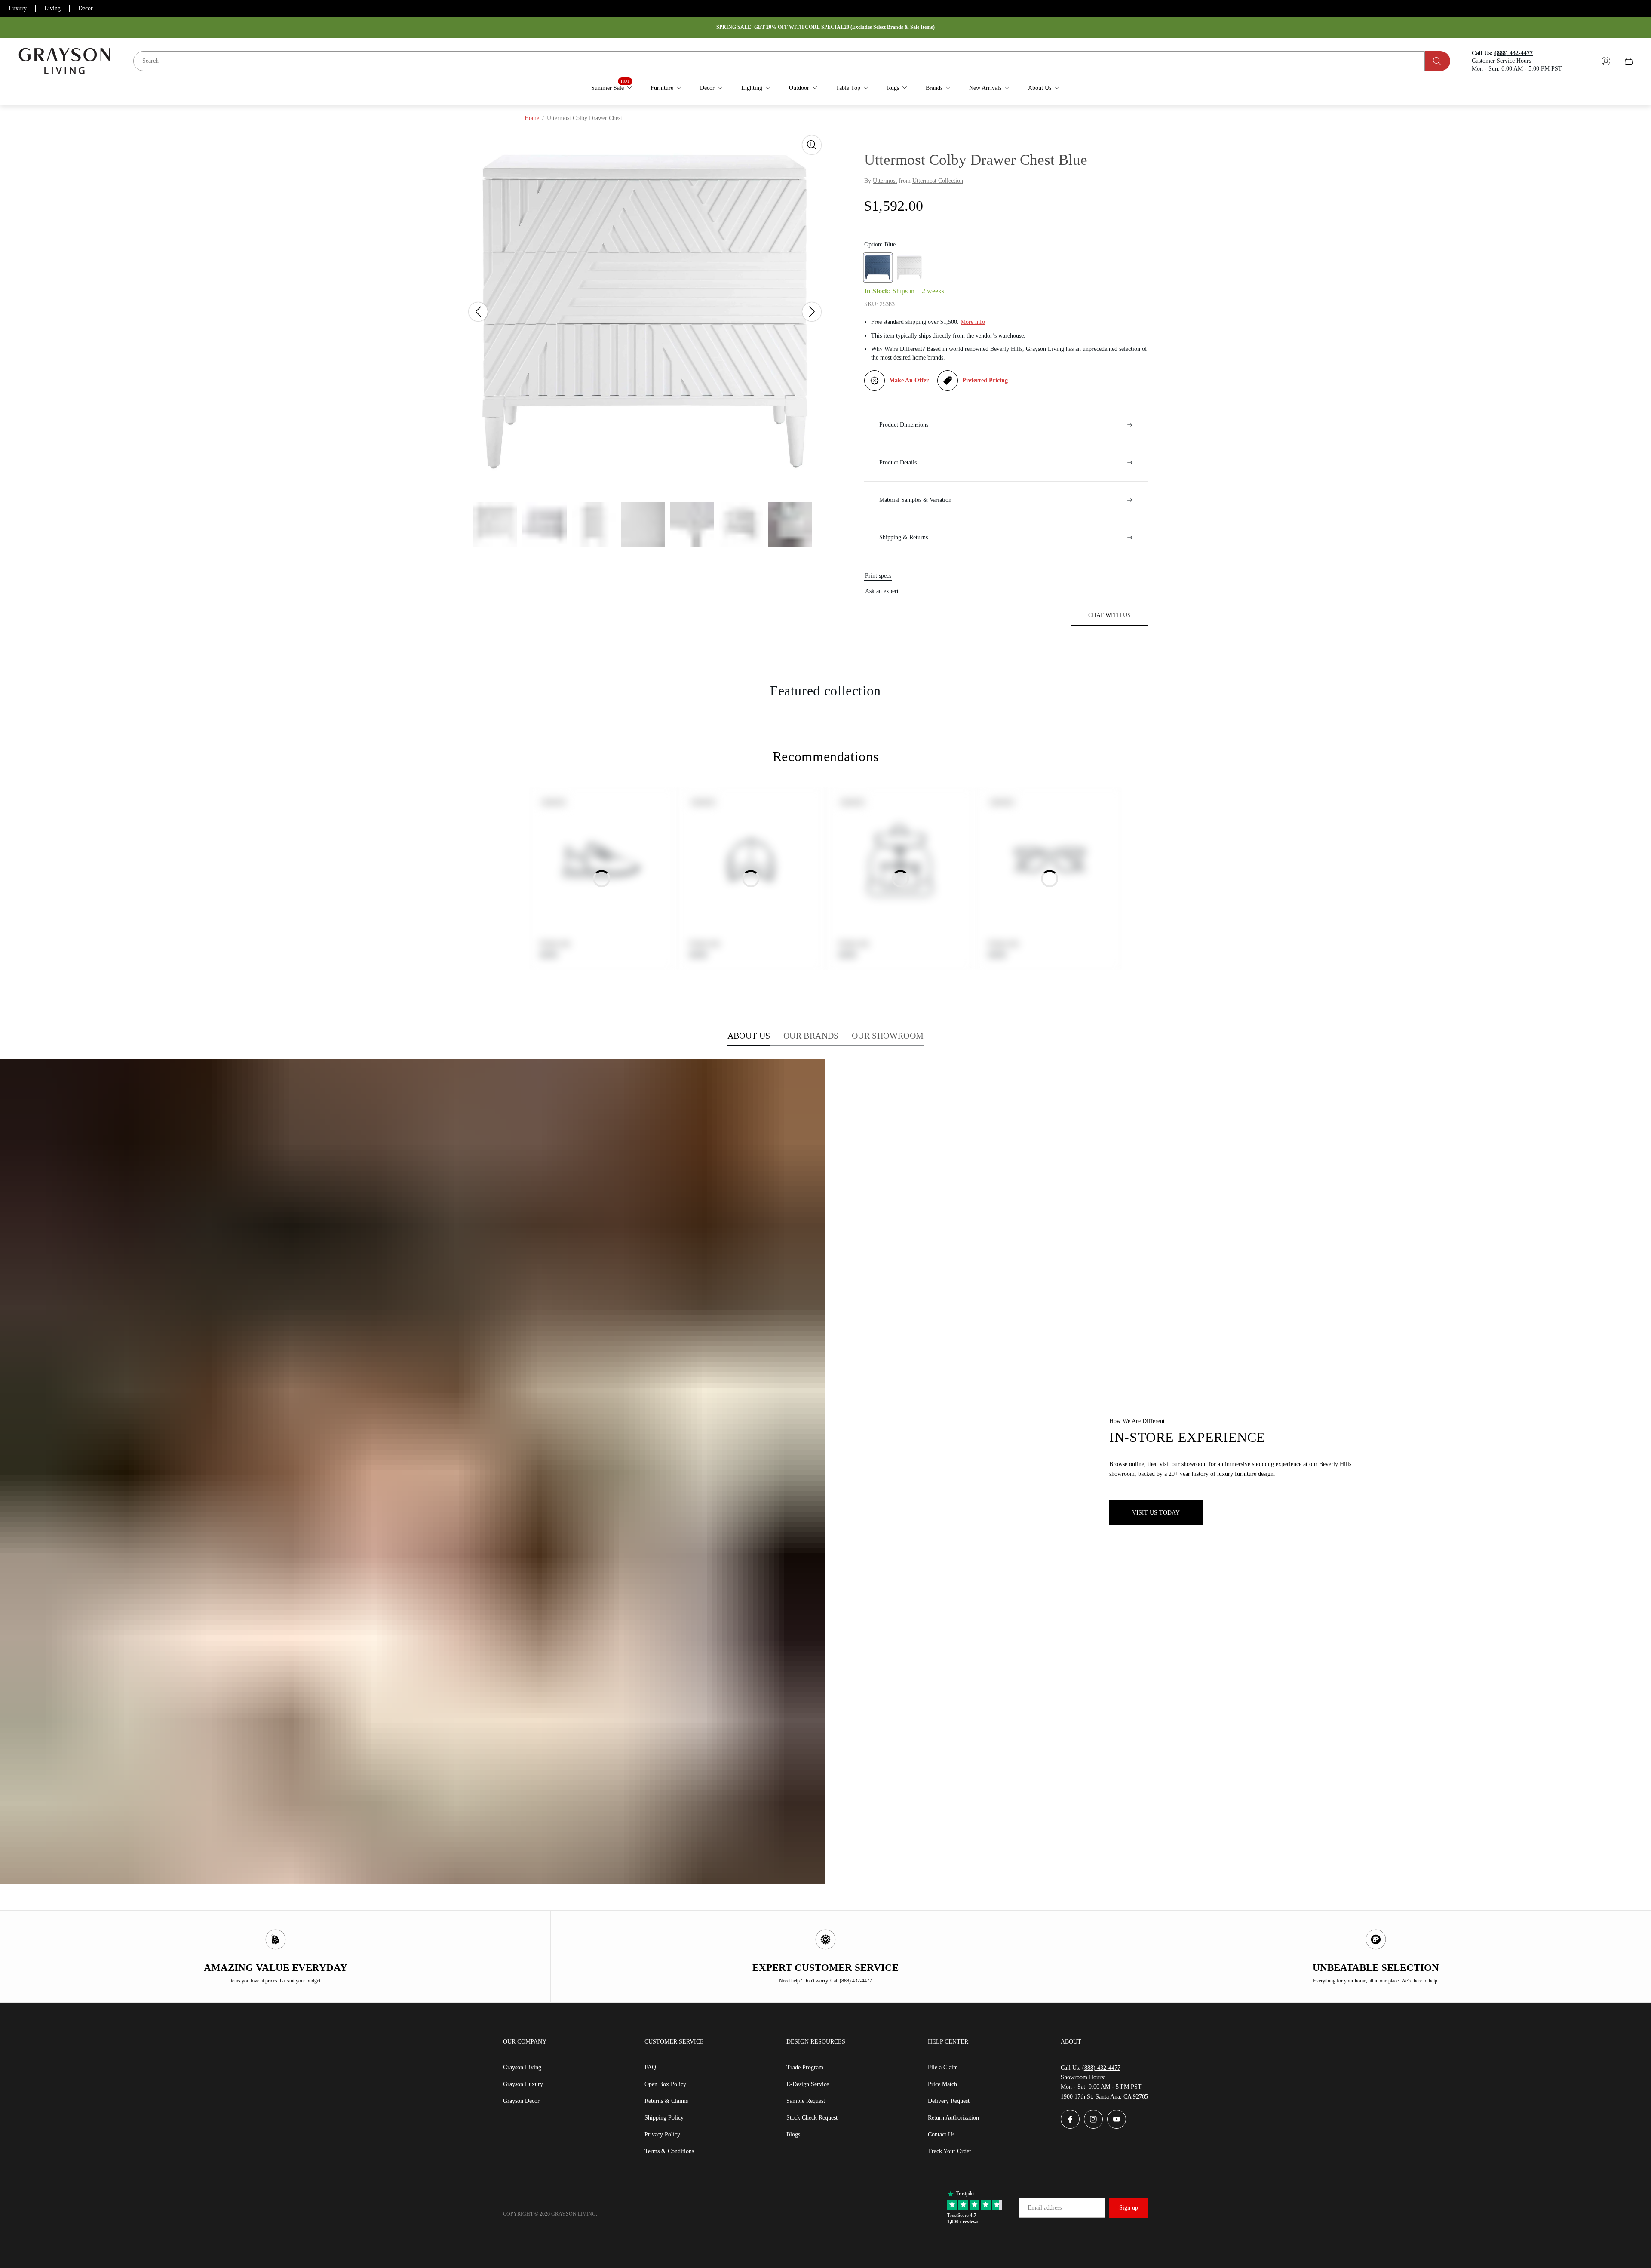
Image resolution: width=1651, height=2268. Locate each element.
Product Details (898, 463)
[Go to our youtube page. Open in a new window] (1117, 2119)
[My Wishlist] (1586, 61)
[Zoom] (812, 145)
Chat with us (1109, 615)
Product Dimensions (904, 425)
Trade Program (805, 2067)
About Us (749, 1036)
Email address (1045, 2208)
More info (973, 322)
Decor (86, 8)
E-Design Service (808, 2084)
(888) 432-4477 (1101, 2068)
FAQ (650, 2067)
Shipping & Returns (904, 537)
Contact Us (941, 2134)
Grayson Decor (521, 2101)
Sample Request (806, 2101)
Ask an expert (882, 591)
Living (52, 8)
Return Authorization (953, 2118)
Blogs (793, 2134)
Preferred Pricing (985, 380)
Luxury (18, 8)
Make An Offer (909, 380)
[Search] (1438, 61)
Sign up (1129, 2208)
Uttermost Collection (938, 181)
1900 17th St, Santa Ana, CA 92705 (1104, 2097)
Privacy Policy (662, 2134)
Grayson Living (522, 2067)
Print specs (878, 576)
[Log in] (1606, 61)
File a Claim (943, 2067)
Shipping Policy (664, 2118)
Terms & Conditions (669, 2151)
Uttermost (885, 181)
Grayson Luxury (523, 2084)
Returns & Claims (666, 2101)
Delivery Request (949, 2101)
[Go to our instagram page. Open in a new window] (1093, 2119)
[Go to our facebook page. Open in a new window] (1070, 2119)
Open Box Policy (665, 2084)
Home (532, 118)
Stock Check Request (812, 2118)
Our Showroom (888, 1036)
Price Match (942, 2084)
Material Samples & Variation (915, 500)
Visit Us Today (1156, 1513)
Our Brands (811, 1036)
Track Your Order (950, 2151)
